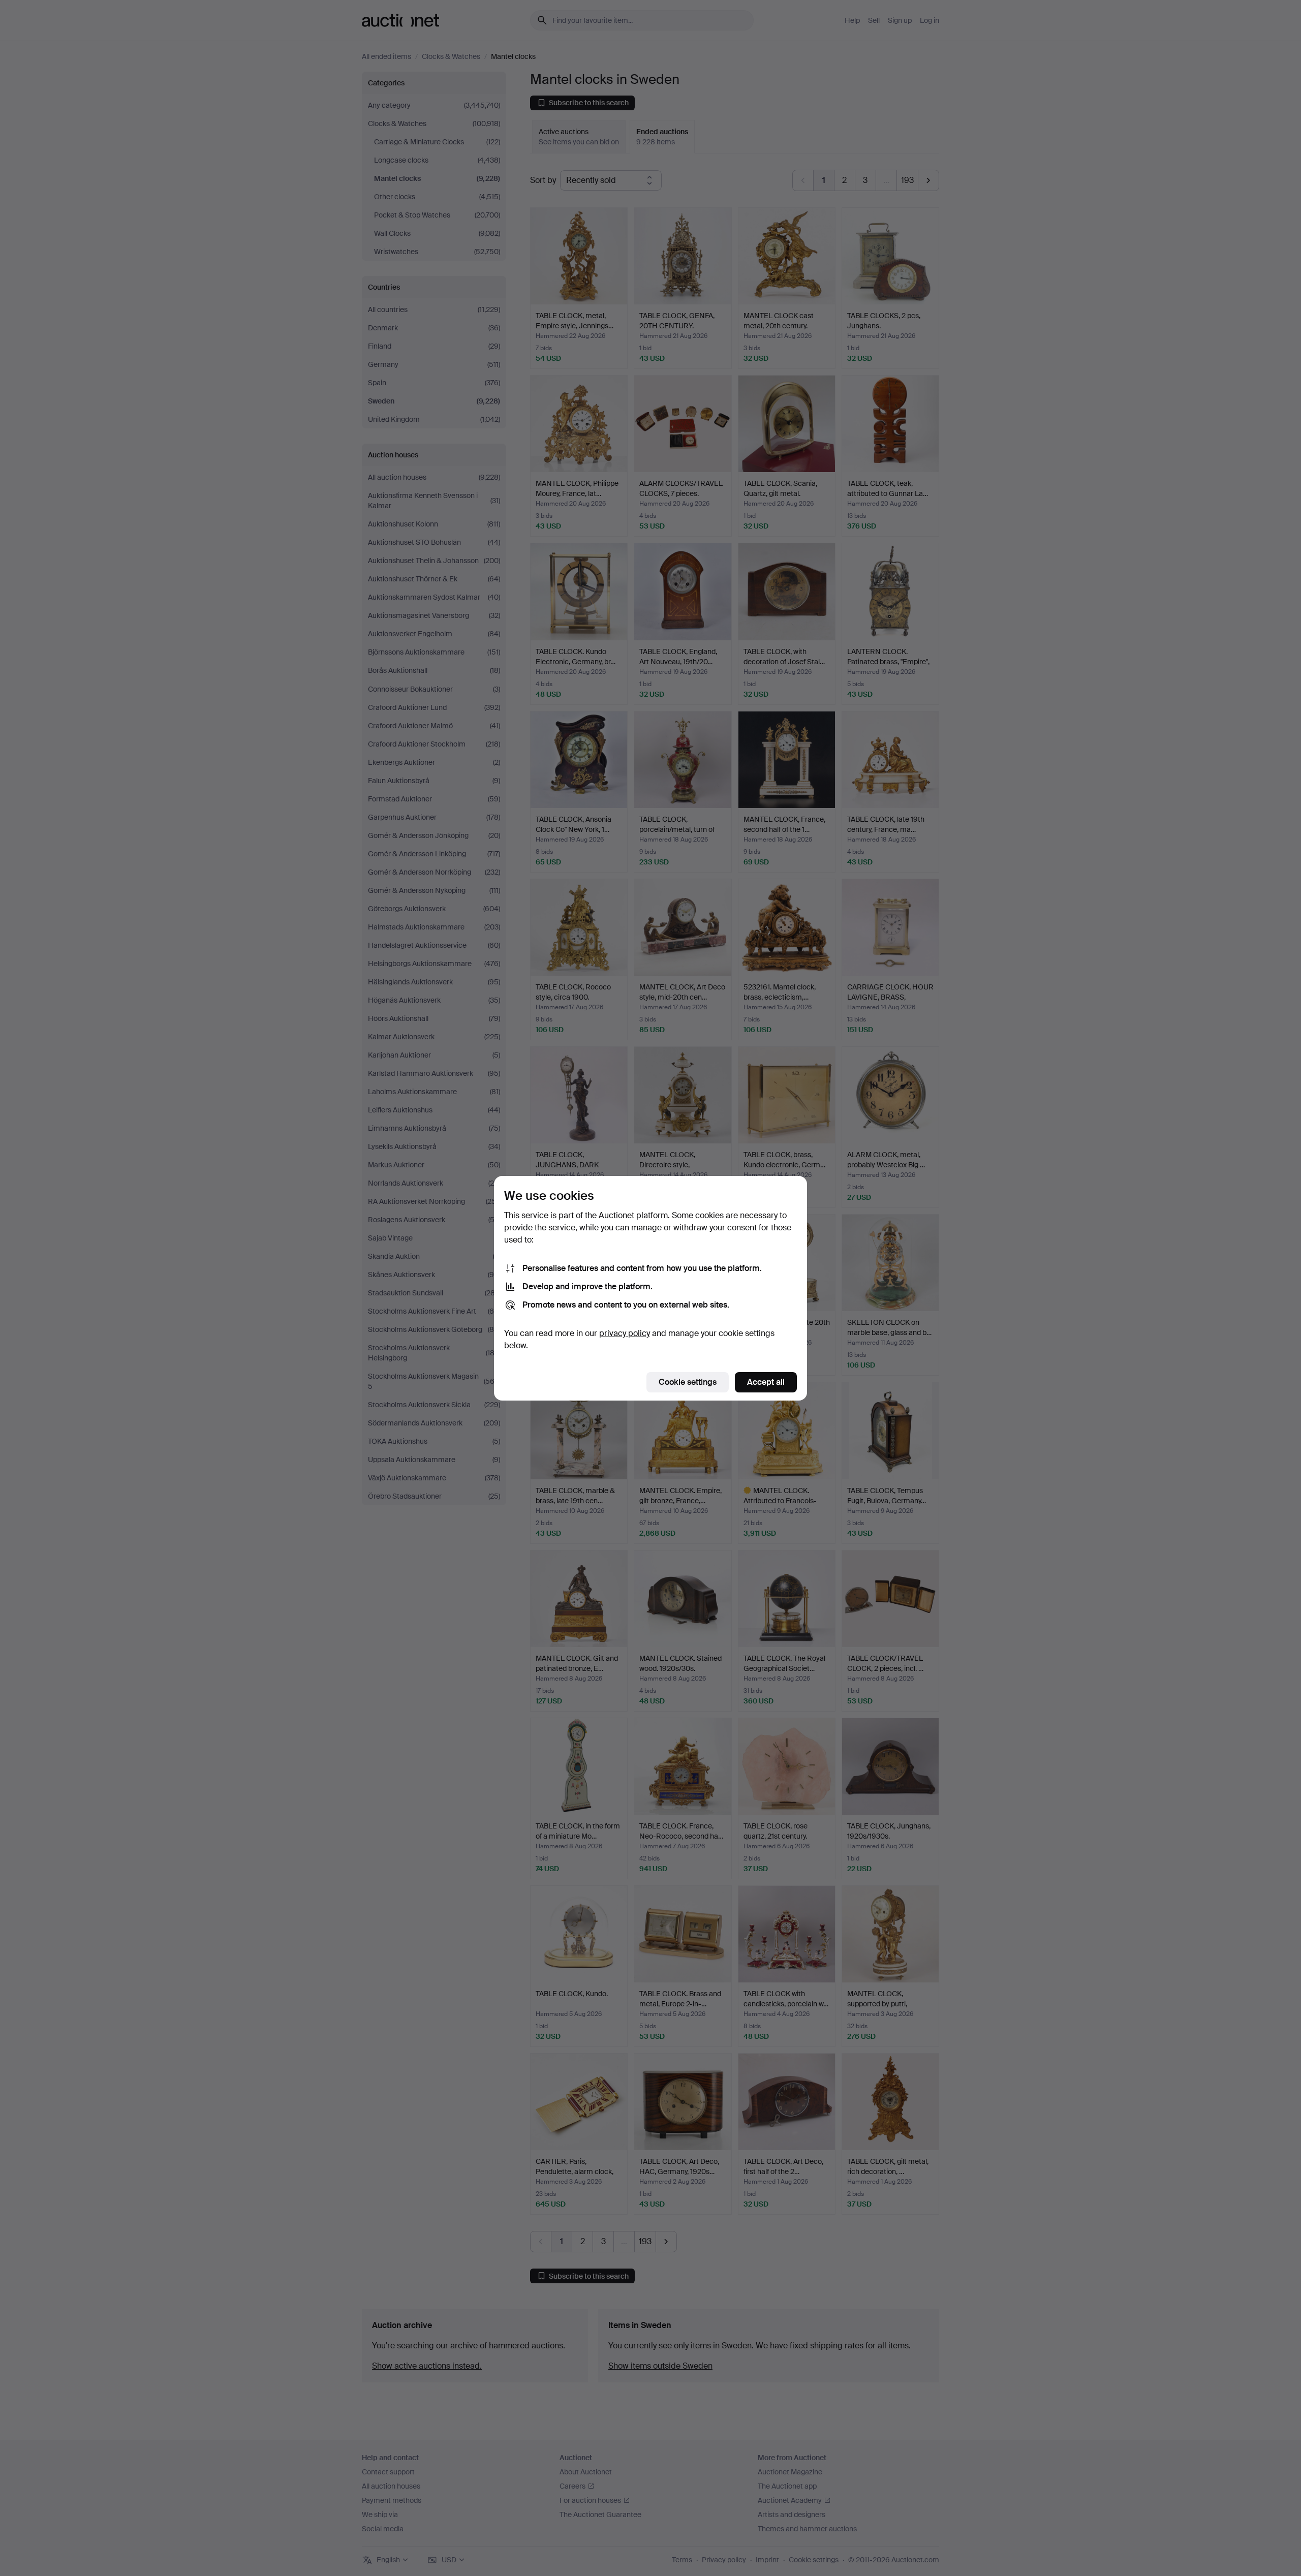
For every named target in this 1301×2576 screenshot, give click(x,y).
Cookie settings (688, 1382)
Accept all (766, 1382)
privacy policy (625, 1333)
